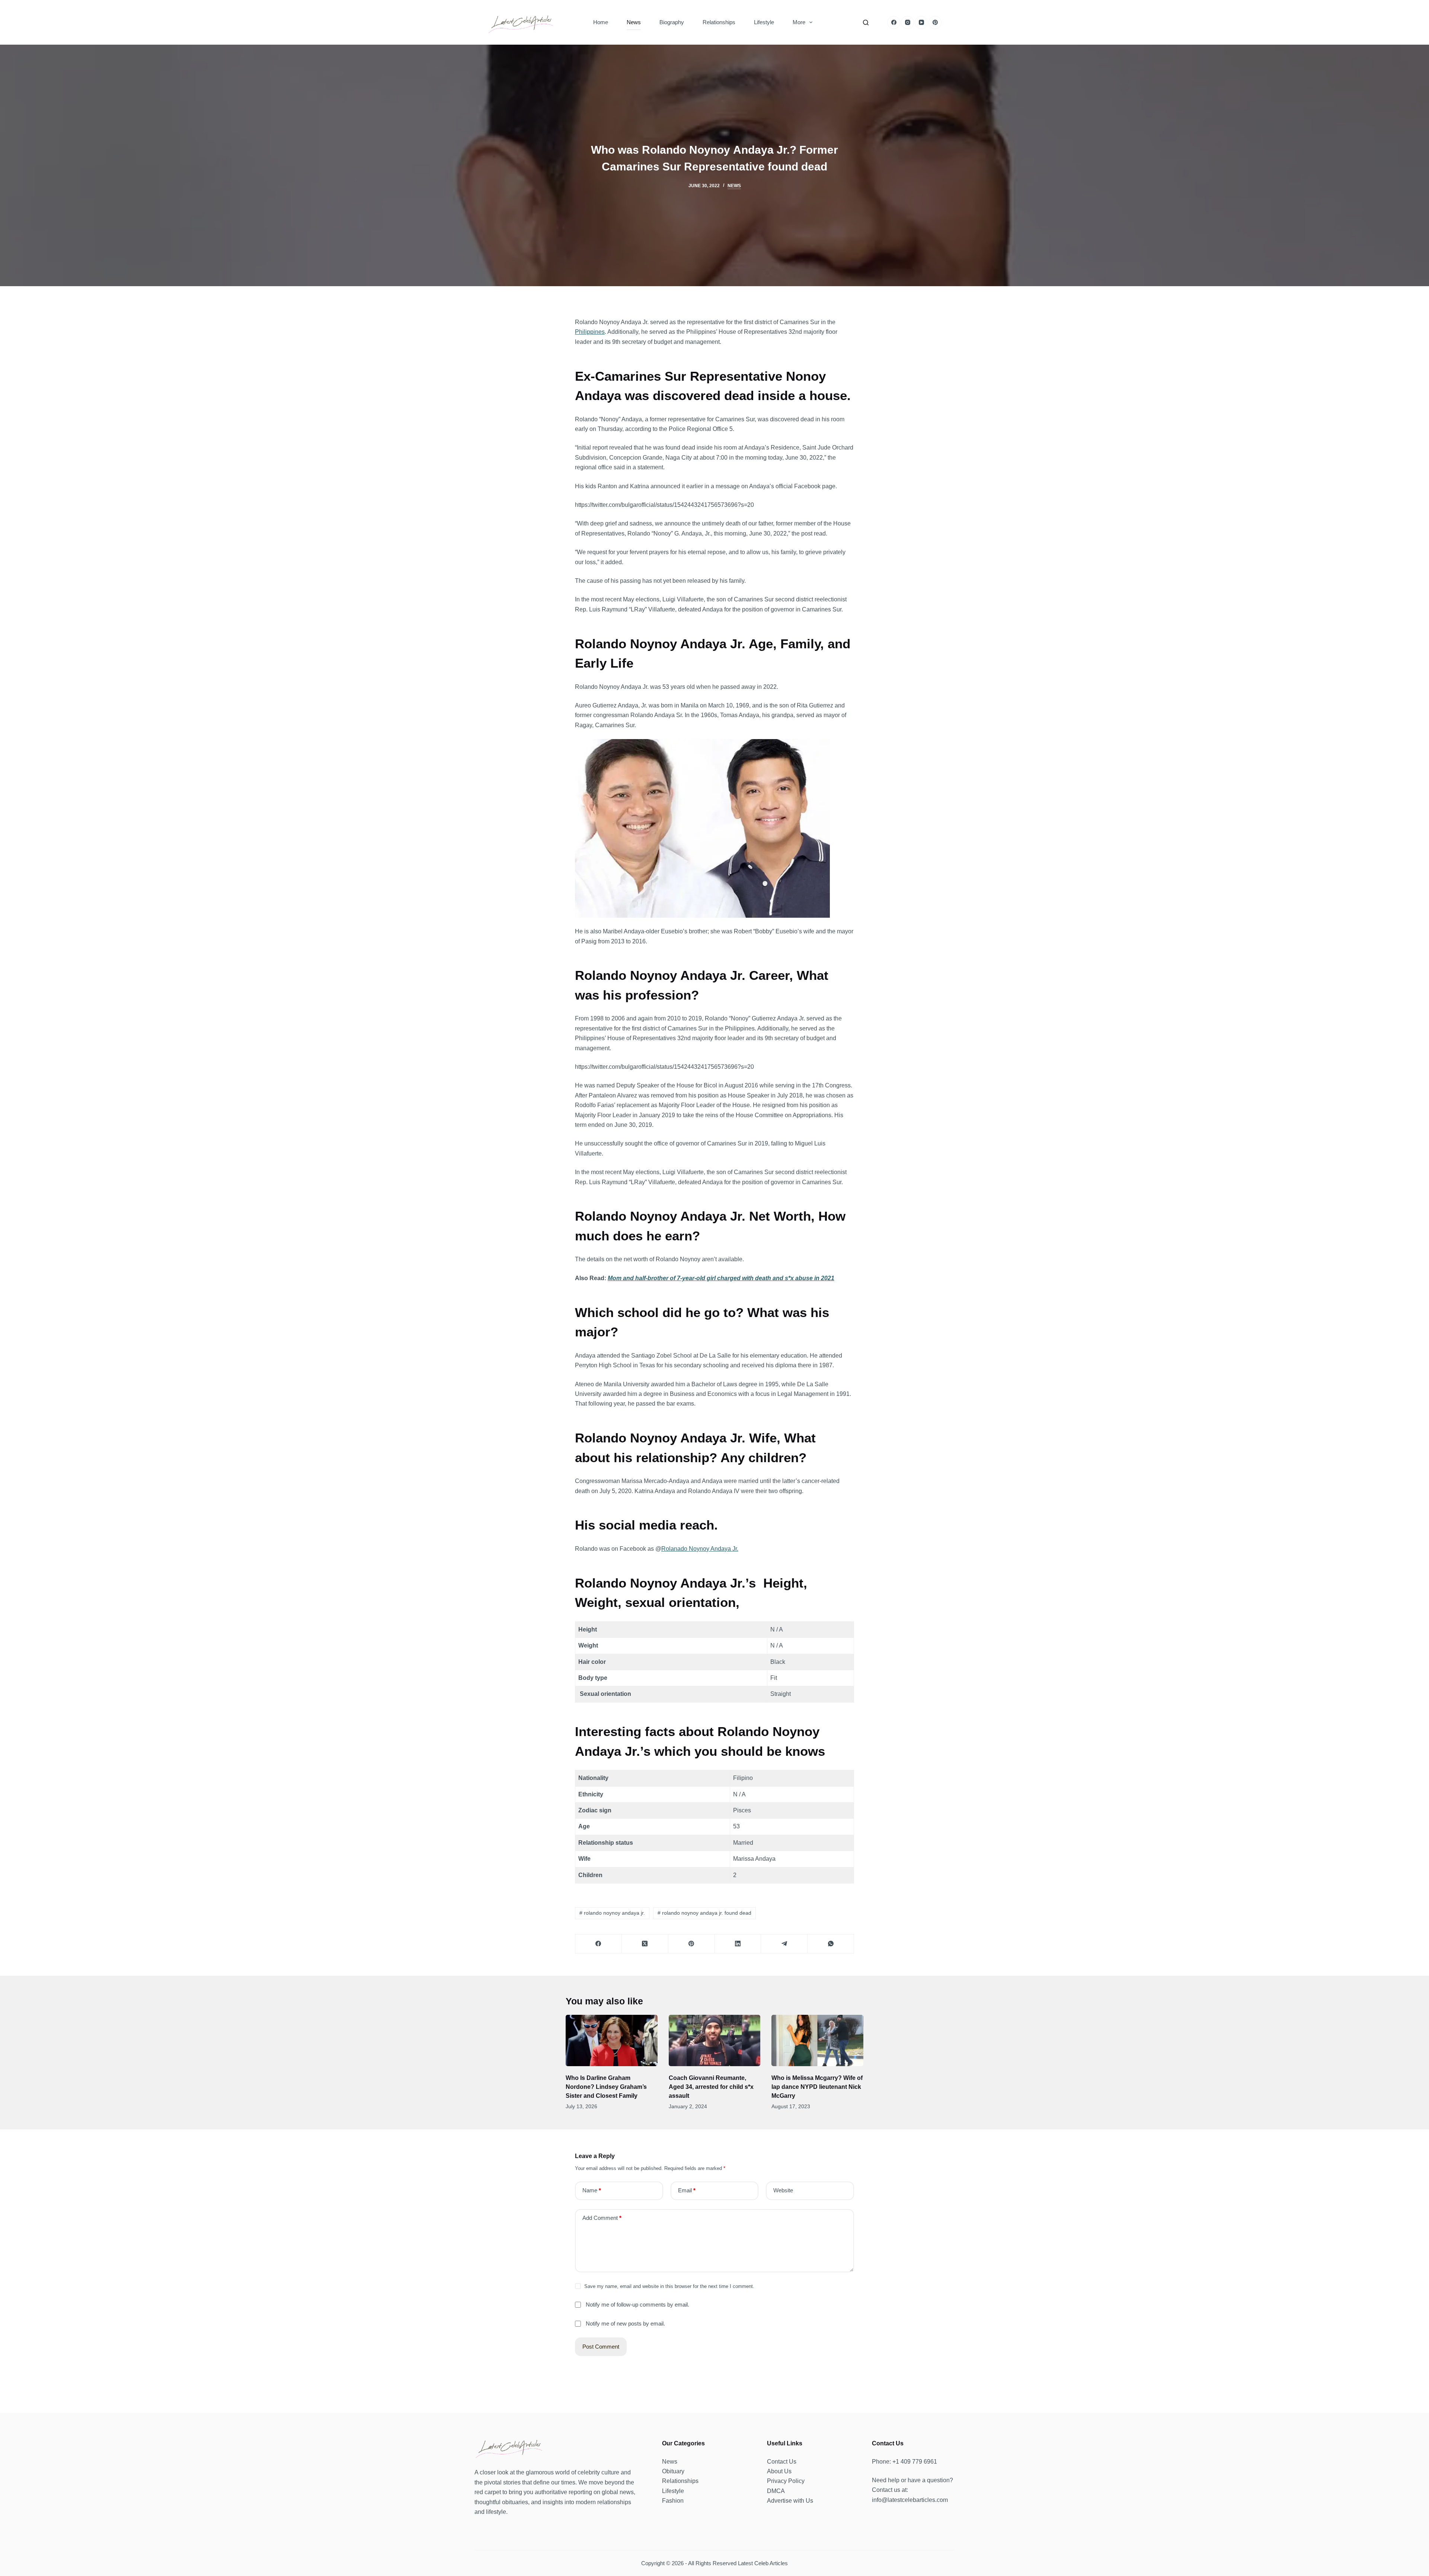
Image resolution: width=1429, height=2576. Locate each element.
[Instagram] (907, 23)
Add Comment (602, 2218)
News (634, 22)
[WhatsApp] (831, 1944)
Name (592, 2190)
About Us (779, 2471)
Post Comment (601, 2347)
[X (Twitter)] (645, 1944)
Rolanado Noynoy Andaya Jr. (700, 1549)
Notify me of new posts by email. (625, 2323)
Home (601, 22)
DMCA (776, 2491)
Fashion (673, 2501)
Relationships (719, 22)
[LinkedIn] (738, 1944)
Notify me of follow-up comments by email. (637, 2305)
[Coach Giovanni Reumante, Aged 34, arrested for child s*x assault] (715, 2041)
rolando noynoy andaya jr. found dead (704, 1913)
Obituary (673, 2471)
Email (687, 2190)
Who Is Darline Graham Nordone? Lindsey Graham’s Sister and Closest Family (606, 2087)
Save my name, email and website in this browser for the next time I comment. (669, 2286)
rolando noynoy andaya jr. (612, 1913)
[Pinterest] (935, 23)
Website (783, 2190)
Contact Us (782, 2462)
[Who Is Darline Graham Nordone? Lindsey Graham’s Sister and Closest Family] (612, 2041)
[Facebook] (894, 23)
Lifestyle (764, 22)
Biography (672, 22)
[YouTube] (921, 23)
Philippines (590, 332)
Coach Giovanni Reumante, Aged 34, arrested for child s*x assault (711, 2087)
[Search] (866, 23)
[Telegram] (784, 1944)
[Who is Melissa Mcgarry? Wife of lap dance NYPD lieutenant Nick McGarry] (817, 2041)
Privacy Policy (786, 2481)
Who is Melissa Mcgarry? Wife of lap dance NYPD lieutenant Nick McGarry (817, 2087)
